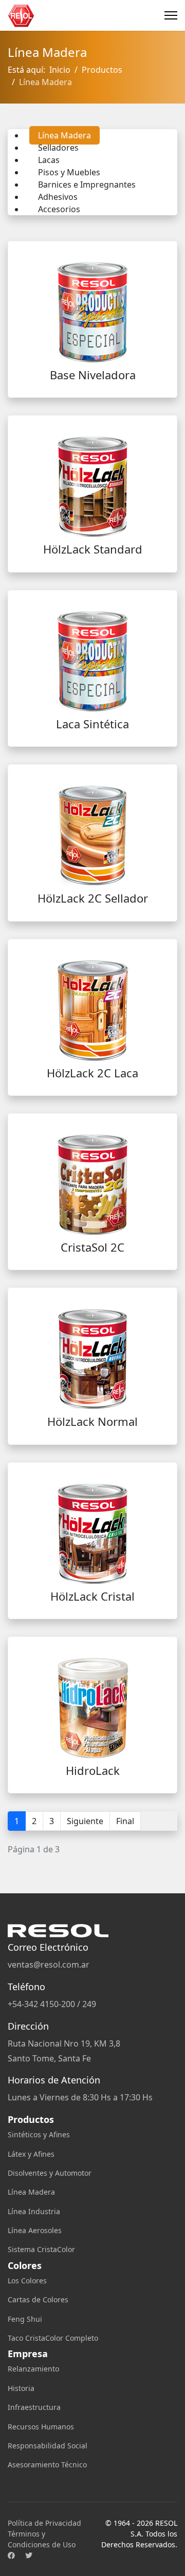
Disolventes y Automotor (50, 2173)
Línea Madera (64, 135)
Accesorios (59, 209)
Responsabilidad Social (48, 2446)
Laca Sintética (92, 724)
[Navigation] (171, 15)
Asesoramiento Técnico (47, 2465)
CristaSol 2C (92, 1247)
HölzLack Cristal (92, 1596)
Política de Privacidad (44, 2523)
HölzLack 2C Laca (92, 1073)
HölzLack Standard (93, 549)
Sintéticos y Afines (39, 2134)
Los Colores (27, 2281)
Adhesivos (58, 197)
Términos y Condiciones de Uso (42, 2539)
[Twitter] (29, 2555)
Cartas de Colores (38, 2299)
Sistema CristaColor (41, 2249)
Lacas (49, 160)
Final (125, 1821)
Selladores (58, 148)
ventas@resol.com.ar (49, 1965)
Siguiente (85, 1821)
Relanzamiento (33, 2369)
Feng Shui (25, 2319)
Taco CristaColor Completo (53, 2338)
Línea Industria (34, 2211)
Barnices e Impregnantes (87, 185)
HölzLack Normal (92, 1421)
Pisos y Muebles (69, 172)
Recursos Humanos (41, 2427)
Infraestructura (34, 2407)
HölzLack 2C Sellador (93, 898)
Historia (21, 2388)
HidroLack (93, 1770)
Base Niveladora (93, 375)
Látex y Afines (31, 2154)
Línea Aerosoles (35, 2230)
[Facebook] (11, 2555)
